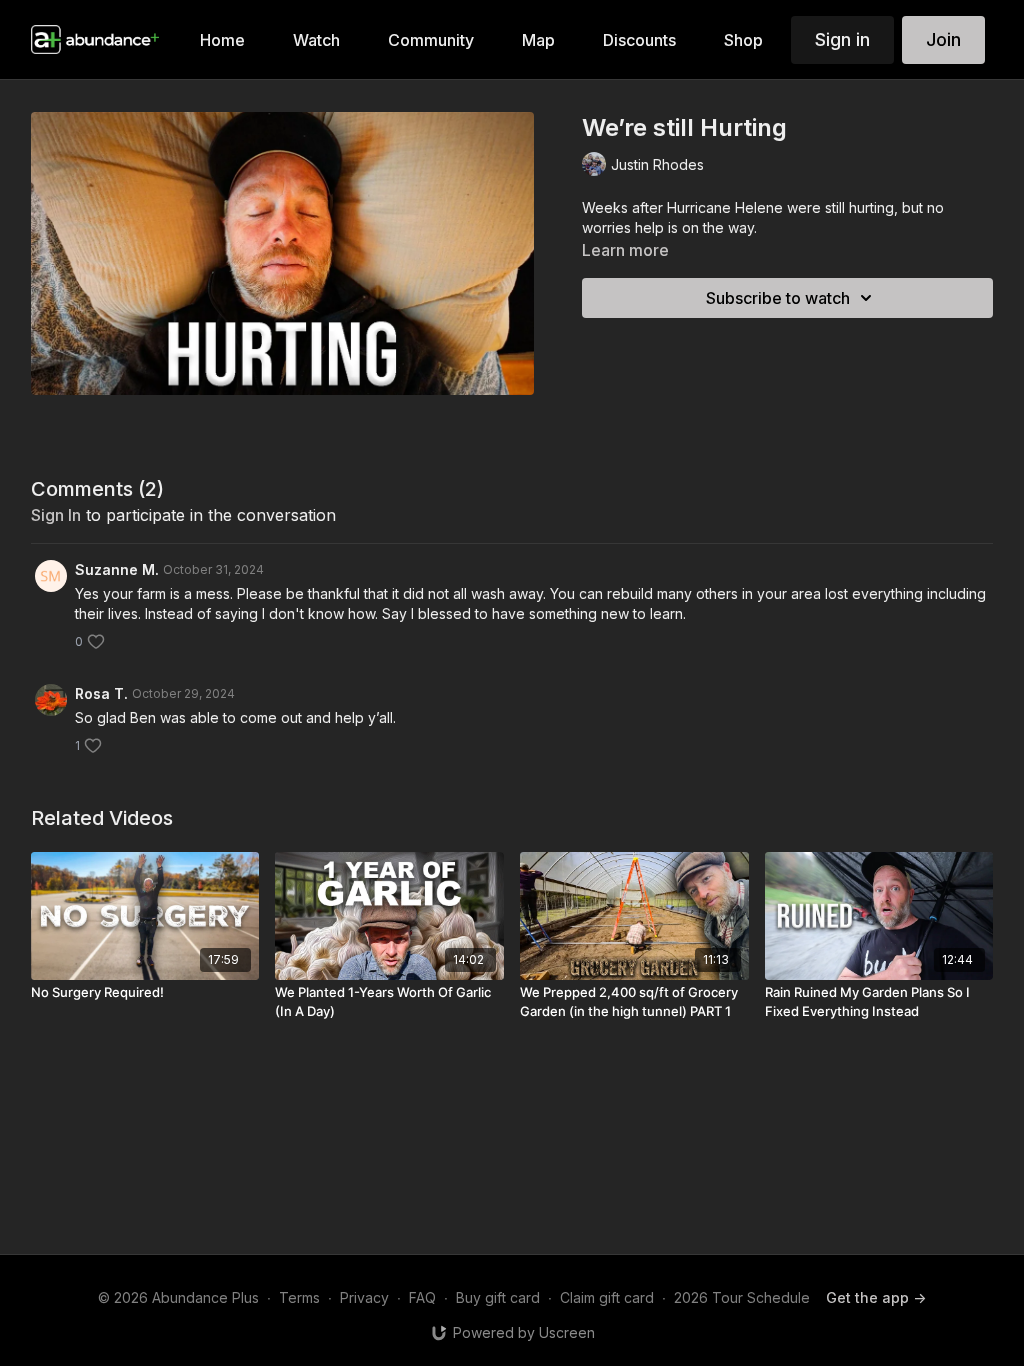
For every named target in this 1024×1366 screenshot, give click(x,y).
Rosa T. (101, 693)
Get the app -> (876, 1297)
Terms (299, 1297)
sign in (56, 515)
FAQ (422, 1297)
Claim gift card (607, 1297)
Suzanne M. (117, 569)
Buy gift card (498, 1297)
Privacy (364, 1297)
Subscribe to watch (778, 298)
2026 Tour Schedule (742, 1297)
